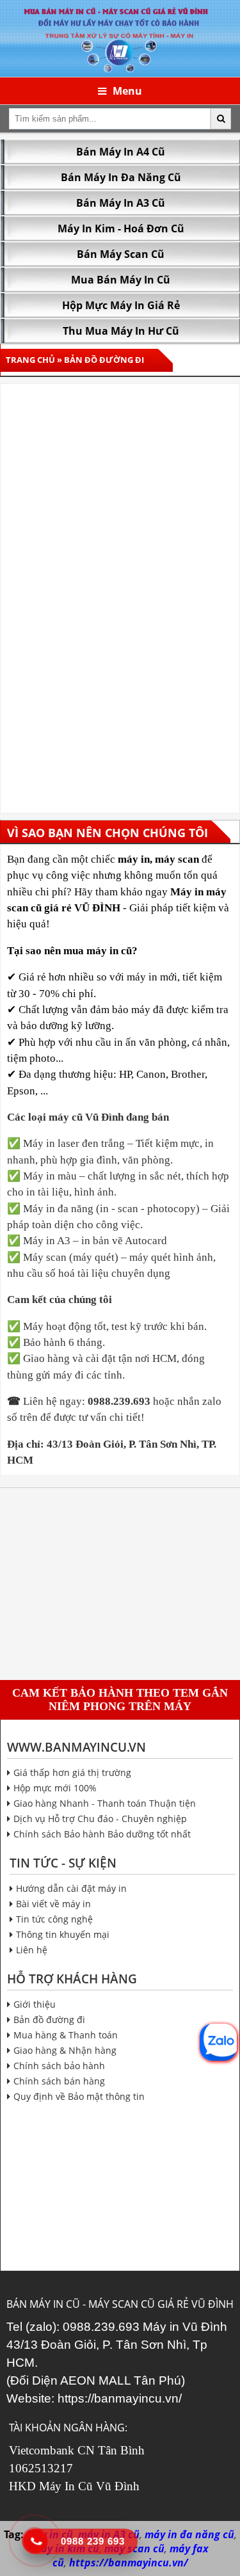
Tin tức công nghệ (54, 1919)
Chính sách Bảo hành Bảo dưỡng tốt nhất (102, 1834)
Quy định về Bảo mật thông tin (79, 2096)
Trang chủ (30, 360)
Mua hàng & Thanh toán (66, 2035)
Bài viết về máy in (53, 1904)
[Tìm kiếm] (221, 119)
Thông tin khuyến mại (63, 1934)
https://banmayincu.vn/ (120, 2398)
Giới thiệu (35, 2004)
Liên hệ (32, 1950)
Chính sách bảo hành (59, 2066)
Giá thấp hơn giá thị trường (72, 1772)
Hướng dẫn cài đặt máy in (71, 1888)
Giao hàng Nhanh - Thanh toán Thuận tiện (105, 1803)
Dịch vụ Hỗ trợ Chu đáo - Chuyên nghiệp (100, 1819)
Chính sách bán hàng (59, 2081)
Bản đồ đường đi (49, 2020)
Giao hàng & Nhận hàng (65, 2050)
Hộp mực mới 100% (55, 1788)
